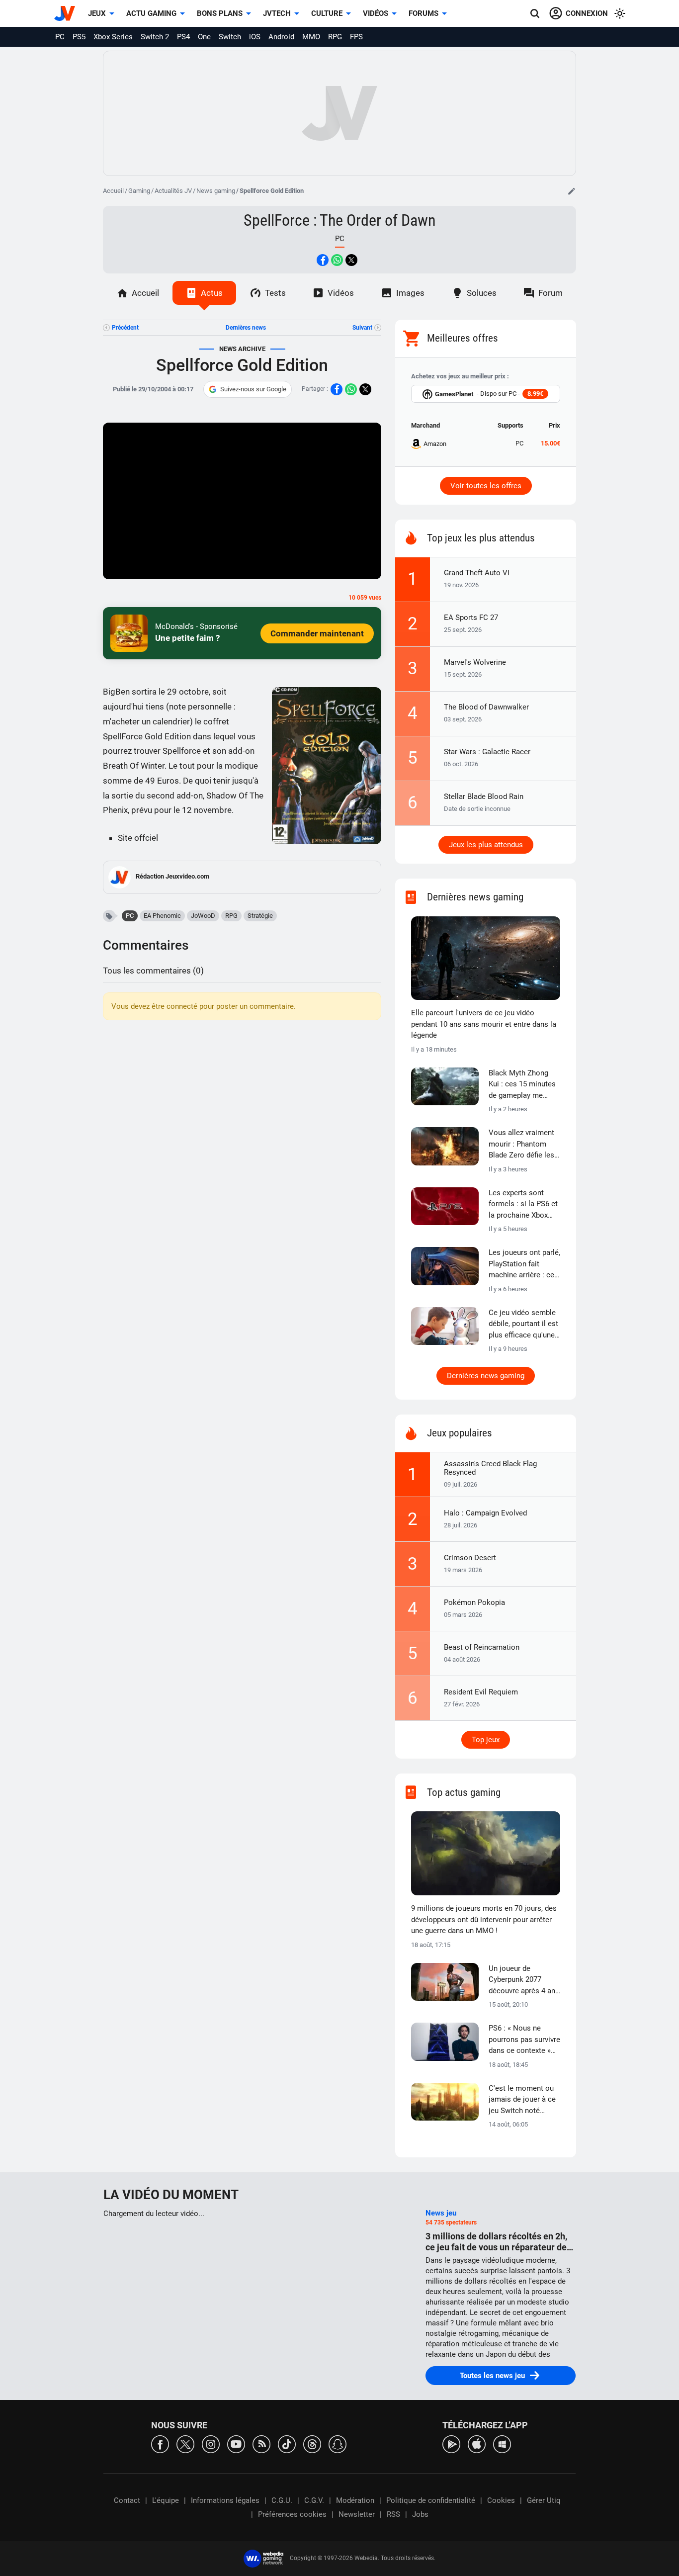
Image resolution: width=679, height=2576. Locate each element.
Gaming (139, 191)
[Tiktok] (287, 2443)
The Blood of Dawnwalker (486, 707)
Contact (127, 2500)
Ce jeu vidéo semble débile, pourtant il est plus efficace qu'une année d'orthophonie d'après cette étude (523, 1325)
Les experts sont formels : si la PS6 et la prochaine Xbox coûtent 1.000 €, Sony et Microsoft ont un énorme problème (524, 1205)
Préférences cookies (292, 2514)
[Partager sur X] (351, 260)
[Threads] (312, 2443)
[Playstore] (451, 2443)
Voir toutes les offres (486, 486)
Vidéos (376, 13)
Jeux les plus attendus (486, 845)
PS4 (183, 37)
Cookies (501, 2500)
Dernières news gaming (486, 1376)
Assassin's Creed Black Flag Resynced (490, 1468)
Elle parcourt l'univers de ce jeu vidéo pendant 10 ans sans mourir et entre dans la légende (484, 1024)
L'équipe (166, 2500)
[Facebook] (160, 2443)
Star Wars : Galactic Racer (487, 752)
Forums (424, 13)
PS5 (79, 37)
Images (410, 293)
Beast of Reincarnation (482, 1647)
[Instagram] (211, 2443)
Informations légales (225, 2500)
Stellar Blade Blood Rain (484, 797)
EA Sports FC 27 (471, 618)
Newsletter (357, 2514)
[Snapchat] (338, 2443)
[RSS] (261, 2443)
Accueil (113, 191)
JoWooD (203, 916)
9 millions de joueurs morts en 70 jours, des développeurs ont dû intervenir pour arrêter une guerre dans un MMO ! (484, 1919)
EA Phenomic (162, 916)
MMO (311, 37)
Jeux (97, 13)
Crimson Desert (470, 1558)
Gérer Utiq (544, 2500)
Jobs (420, 2514)
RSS (393, 2514)
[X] (185, 2443)
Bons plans (220, 13)
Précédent (125, 328)
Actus (212, 293)
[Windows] (502, 2443)
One (204, 37)
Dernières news (246, 328)
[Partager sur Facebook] (323, 260)
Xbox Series (113, 37)
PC (60, 37)
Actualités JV (173, 191)
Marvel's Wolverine (475, 662)
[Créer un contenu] (572, 191)
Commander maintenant (317, 633)
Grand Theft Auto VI (477, 573)
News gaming (216, 191)
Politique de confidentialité (431, 2500)
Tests (275, 293)
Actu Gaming (151, 13)
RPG (335, 37)
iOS (255, 37)
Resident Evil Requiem (481, 1692)
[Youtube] (236, 2443)
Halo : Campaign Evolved (485, 1513)
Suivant (362, 328)
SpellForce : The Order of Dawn (339, 220)
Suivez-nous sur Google (253, 389)
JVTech (277, 13)
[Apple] (477, 2443)
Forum (551, 293)
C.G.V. (314, 2500)
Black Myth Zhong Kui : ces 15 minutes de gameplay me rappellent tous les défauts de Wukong (522, 1085)
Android (281, 37)
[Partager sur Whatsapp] (337, 260)
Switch (230, 37)
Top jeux (486, 1740)
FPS (356, 37)
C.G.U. (282, 2500)
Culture (327, 13)
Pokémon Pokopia (474, 1602)
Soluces (482, 293)
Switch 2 (155, 37)
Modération (355, 2500)
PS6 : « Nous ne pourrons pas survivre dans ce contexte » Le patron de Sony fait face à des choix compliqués (524, 2040)
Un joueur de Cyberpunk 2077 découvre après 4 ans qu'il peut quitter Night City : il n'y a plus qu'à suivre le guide (524, 1980)
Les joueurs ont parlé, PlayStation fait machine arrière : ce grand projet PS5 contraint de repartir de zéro (524, 1264)
